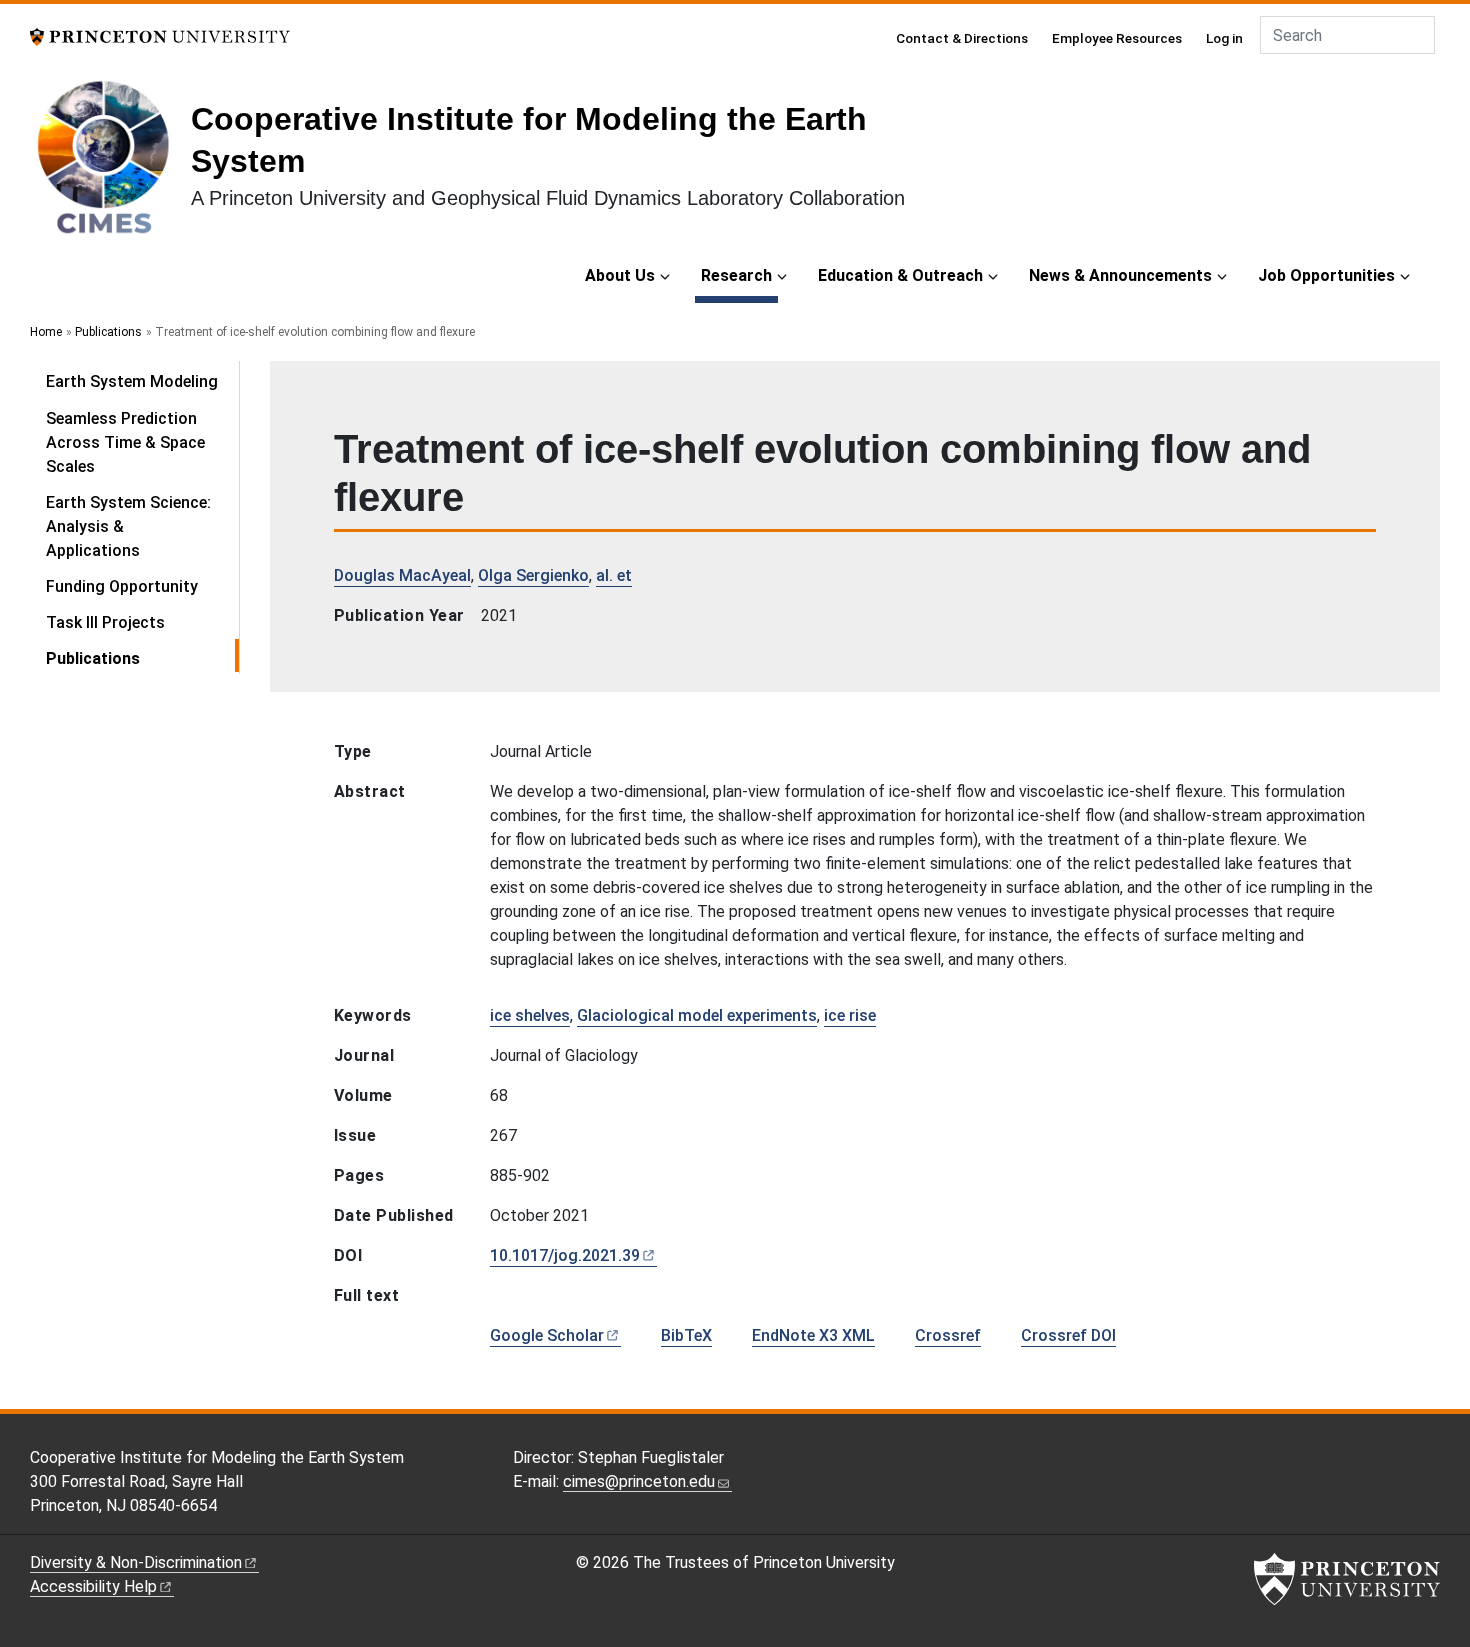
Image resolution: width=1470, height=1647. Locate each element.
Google (547, 1335)
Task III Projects (105, 622)
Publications (108, 332)
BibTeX (686, 1335)
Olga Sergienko (533, 575)
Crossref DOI (1068, 1335)
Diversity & (136, 1562)
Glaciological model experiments (697, 1015)
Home (46, 332)
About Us (620, 275)
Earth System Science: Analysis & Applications (128, 526)
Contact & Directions (962, 38)
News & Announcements (1120, 275)
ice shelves (530, 1015)
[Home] (110, 164)
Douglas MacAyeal (402, 575)
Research (739, 275)
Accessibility (93, 1586)
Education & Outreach (900, 275)
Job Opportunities (1326, 275)
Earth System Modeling (132, 381)
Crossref (948, 1335)
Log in (1224, 38)
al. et (614, 575)
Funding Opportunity (122, 586)
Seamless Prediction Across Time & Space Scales (125, 442)
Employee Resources (1117, 38)
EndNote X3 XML (813, 1335)
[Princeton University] (160, 35)
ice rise (850, 1015)
